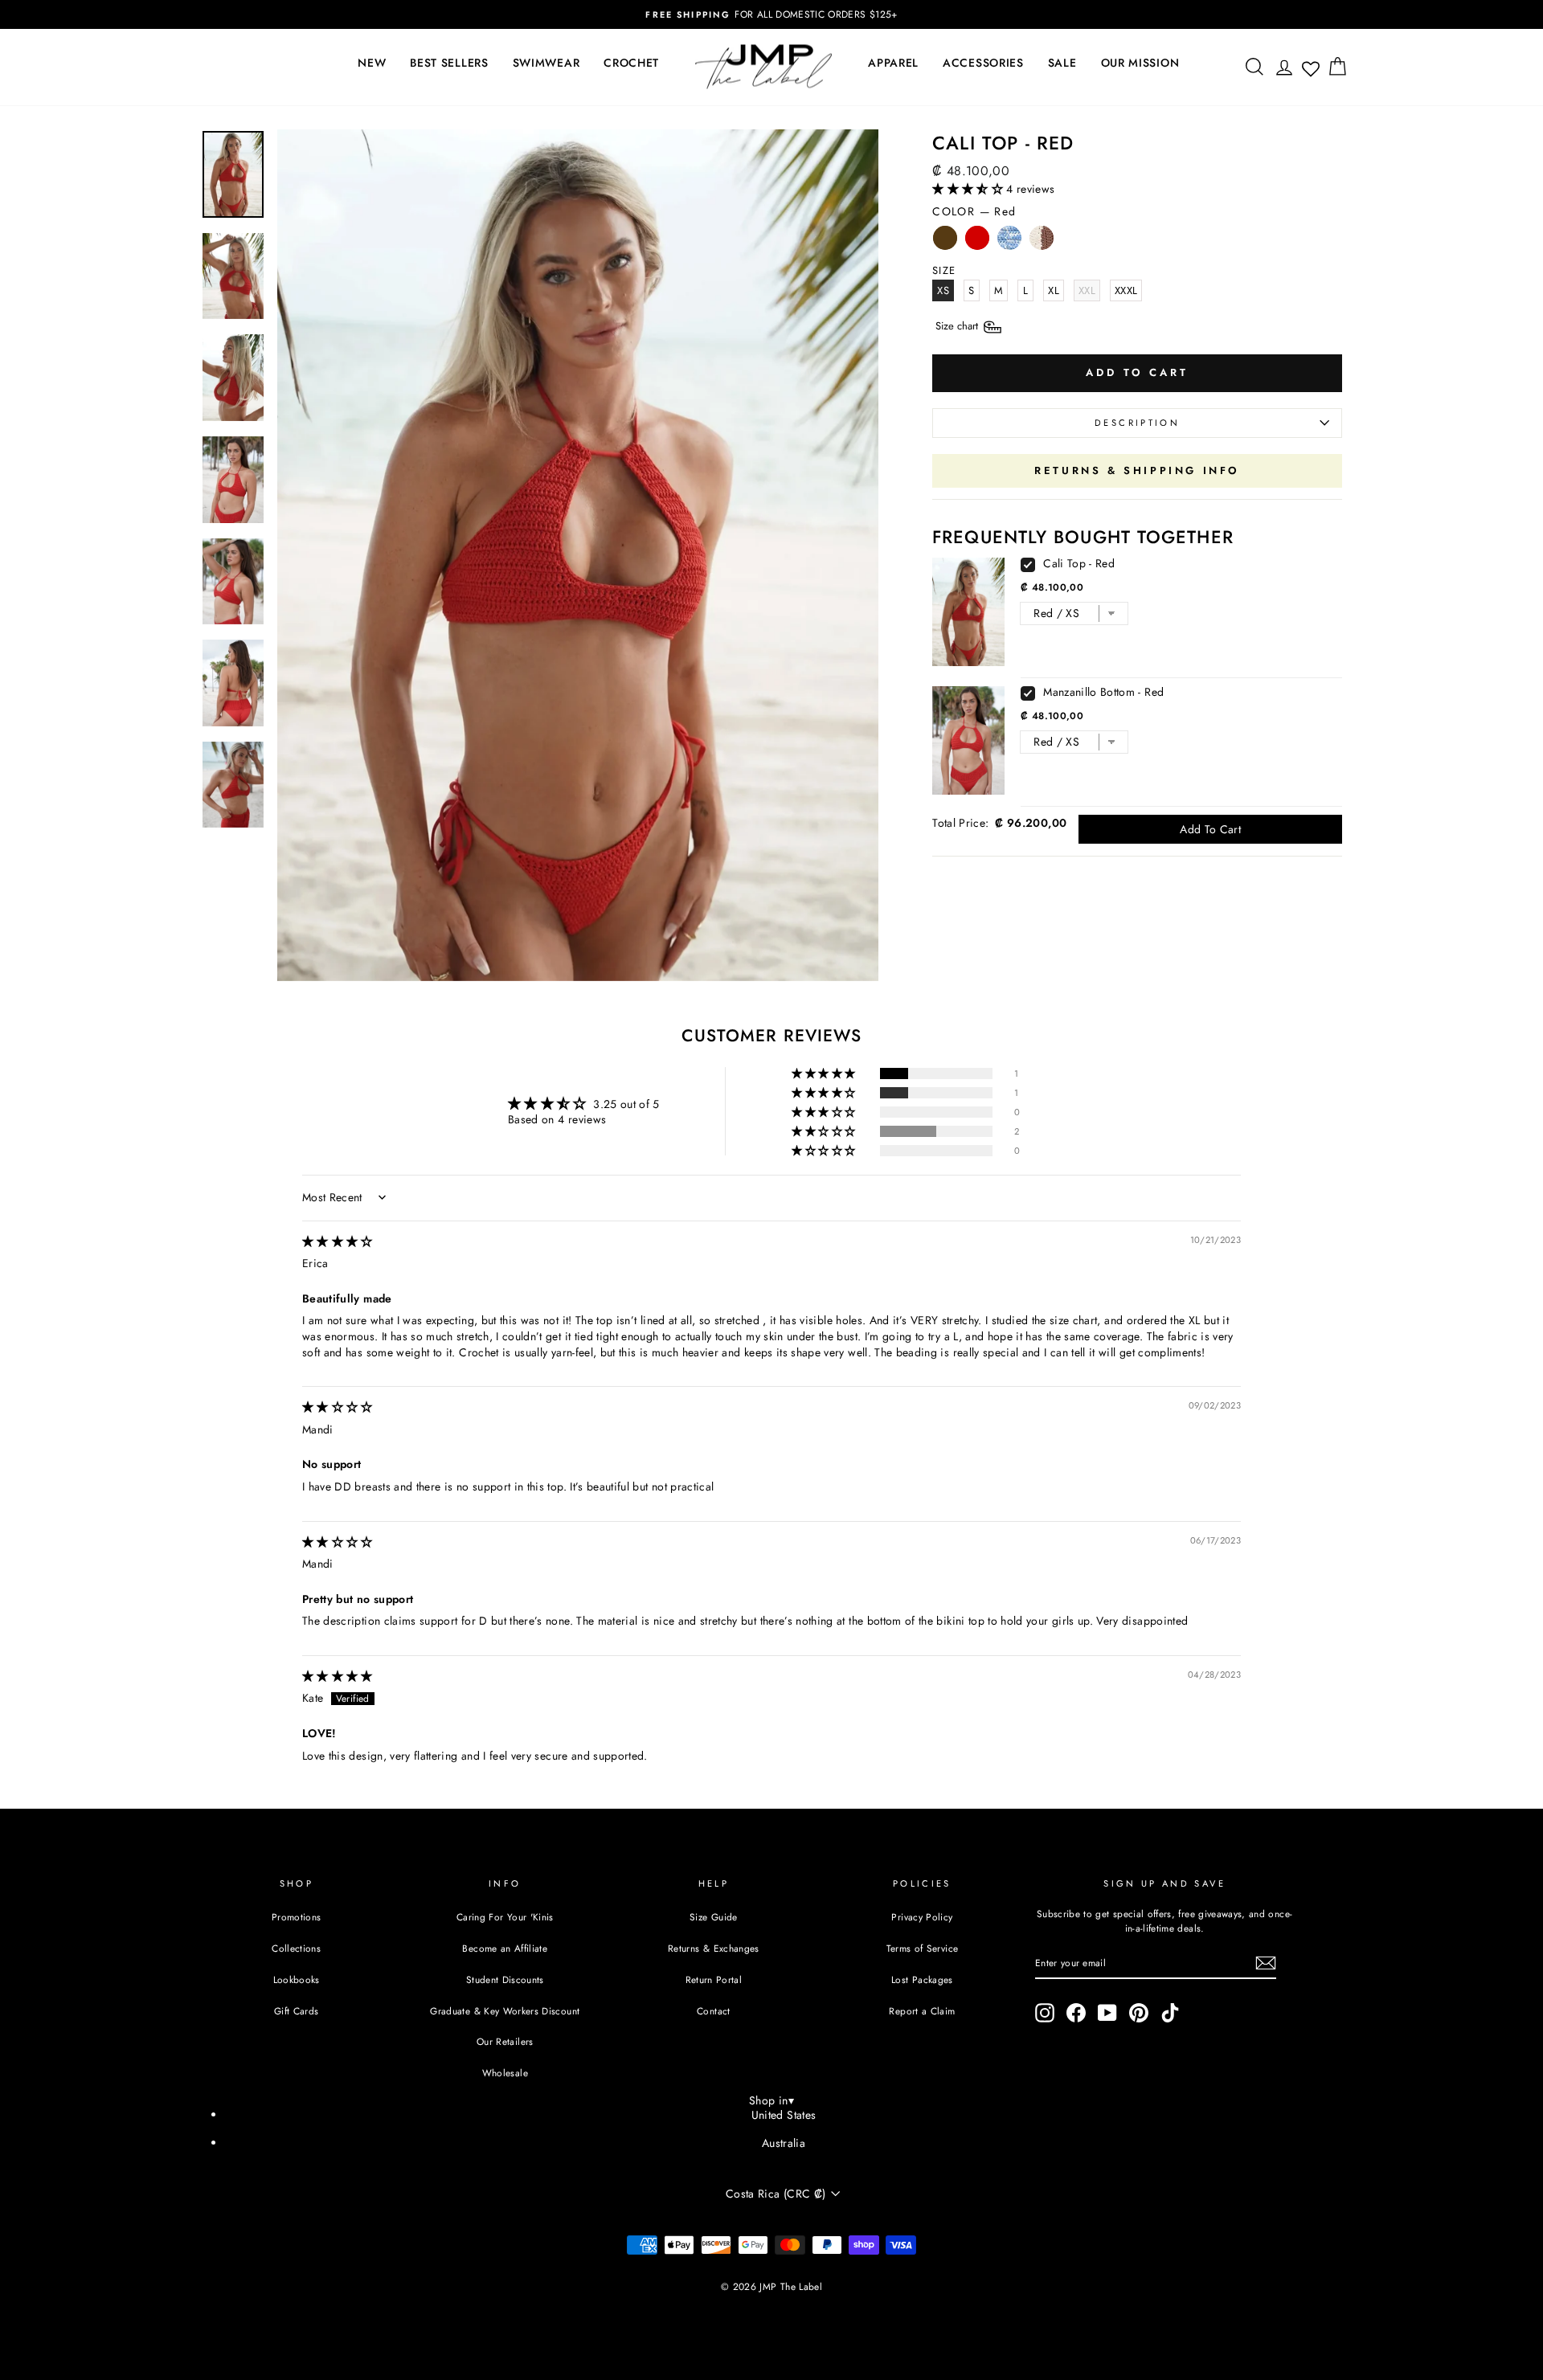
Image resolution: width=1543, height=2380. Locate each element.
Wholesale (505, 2073)
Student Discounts (505, 1979)
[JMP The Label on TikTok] (1170, 2013)
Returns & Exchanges (714, 1948)
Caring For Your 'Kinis (505, 1917)
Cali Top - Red (1079, 563)
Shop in (771, 2100)
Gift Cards (297, 2011)
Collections (296, 1948)
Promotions (297, 1917)
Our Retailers (505, 2041)
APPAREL (893, 63)
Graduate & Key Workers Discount (505, 2011)
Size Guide (714, 1917)
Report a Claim (922, 2011)
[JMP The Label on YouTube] (1107, 2013)
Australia (784, 2143)
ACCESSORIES (983, 63)
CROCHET (631, 63)
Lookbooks (297, 1979)
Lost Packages (922, 1979)
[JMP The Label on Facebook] (1076, 2013)
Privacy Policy (922, 1917)
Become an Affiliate (505, 1948)
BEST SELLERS (449, 63)
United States (784, 2115)
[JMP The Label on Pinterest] (1139, 2013)
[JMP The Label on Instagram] (1045, 2013)
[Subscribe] (1266, 1963)
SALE (1062, 63)
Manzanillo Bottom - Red (1103, 692)
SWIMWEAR (546, 63)
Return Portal (714, 1979)
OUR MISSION (1140, 63)
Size (958, 326)
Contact (713, 2011)
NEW (372, 63)
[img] (338, 1241)
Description (1137, 423)
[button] (969, 189)
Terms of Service (923, 1948)
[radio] (945, 242)
